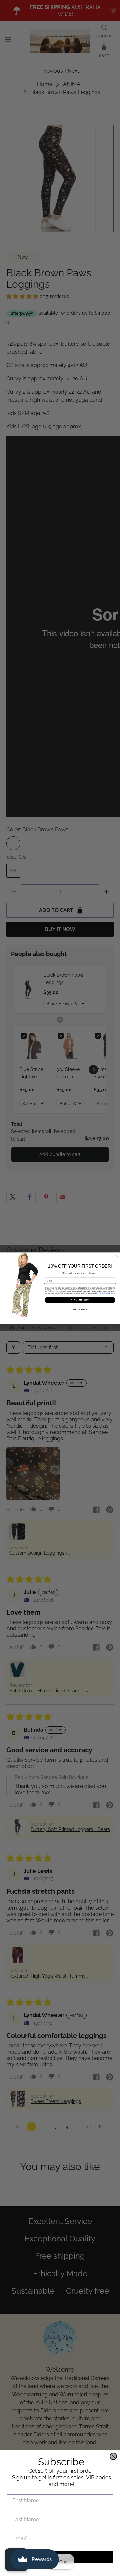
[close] (113, 2456)
